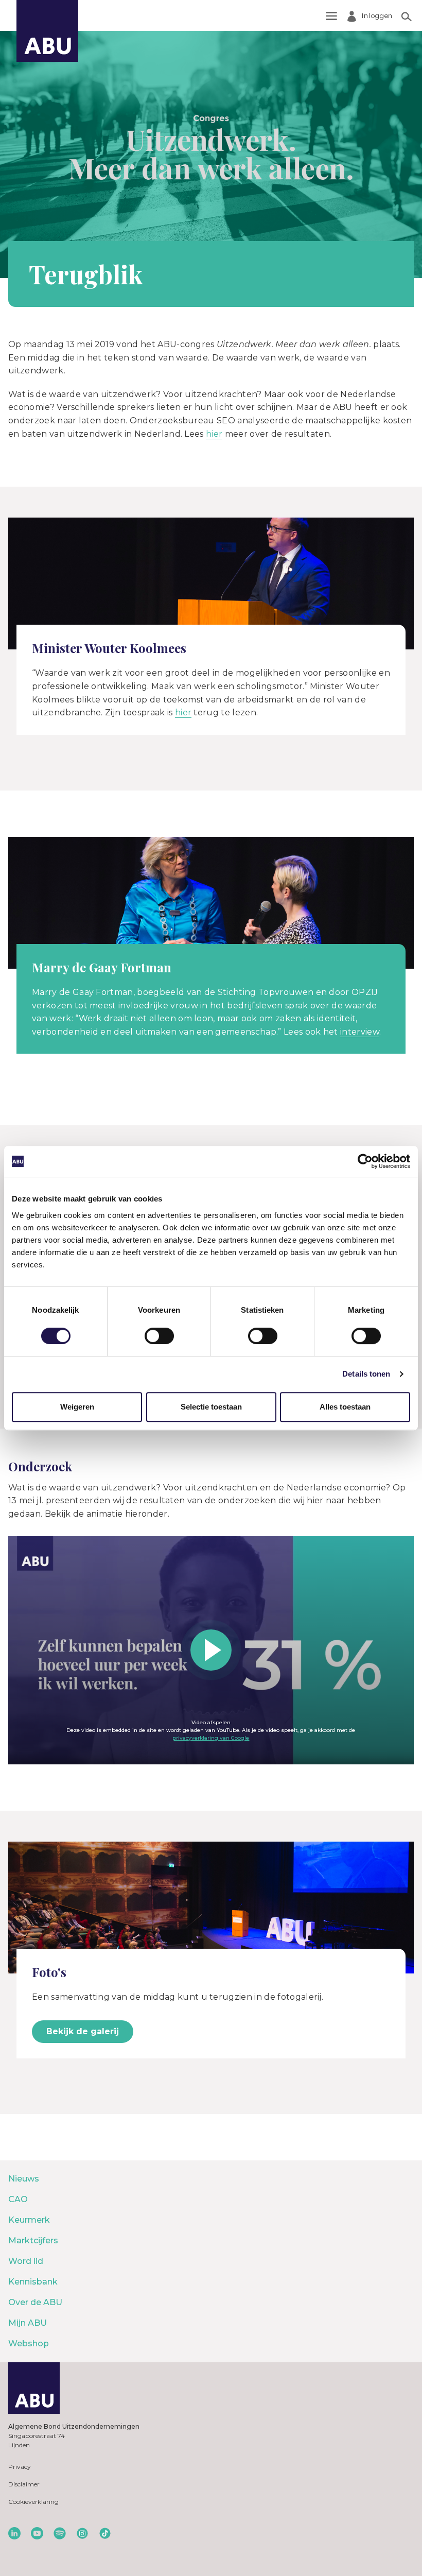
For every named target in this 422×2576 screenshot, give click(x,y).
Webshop (29, 2343)
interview (360, 1032)
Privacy (20, 2467)
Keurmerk (29, 2220)
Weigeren (77, 1407)
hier (214, 434)
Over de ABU (35, 2302)
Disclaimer (24, 2484)
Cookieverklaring (33, 2502)
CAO (18, 2199)
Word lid (26, 2261)
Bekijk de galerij (83, 2031)
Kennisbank (33, 2282)
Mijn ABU (28, 2323)
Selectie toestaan (211, 1407)
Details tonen (366, 1374)
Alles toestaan (345, 1407)
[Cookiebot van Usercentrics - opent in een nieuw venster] (365, 1161)
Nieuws (24, 2179)
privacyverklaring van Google (211, 1738)
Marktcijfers (33, 2240)
